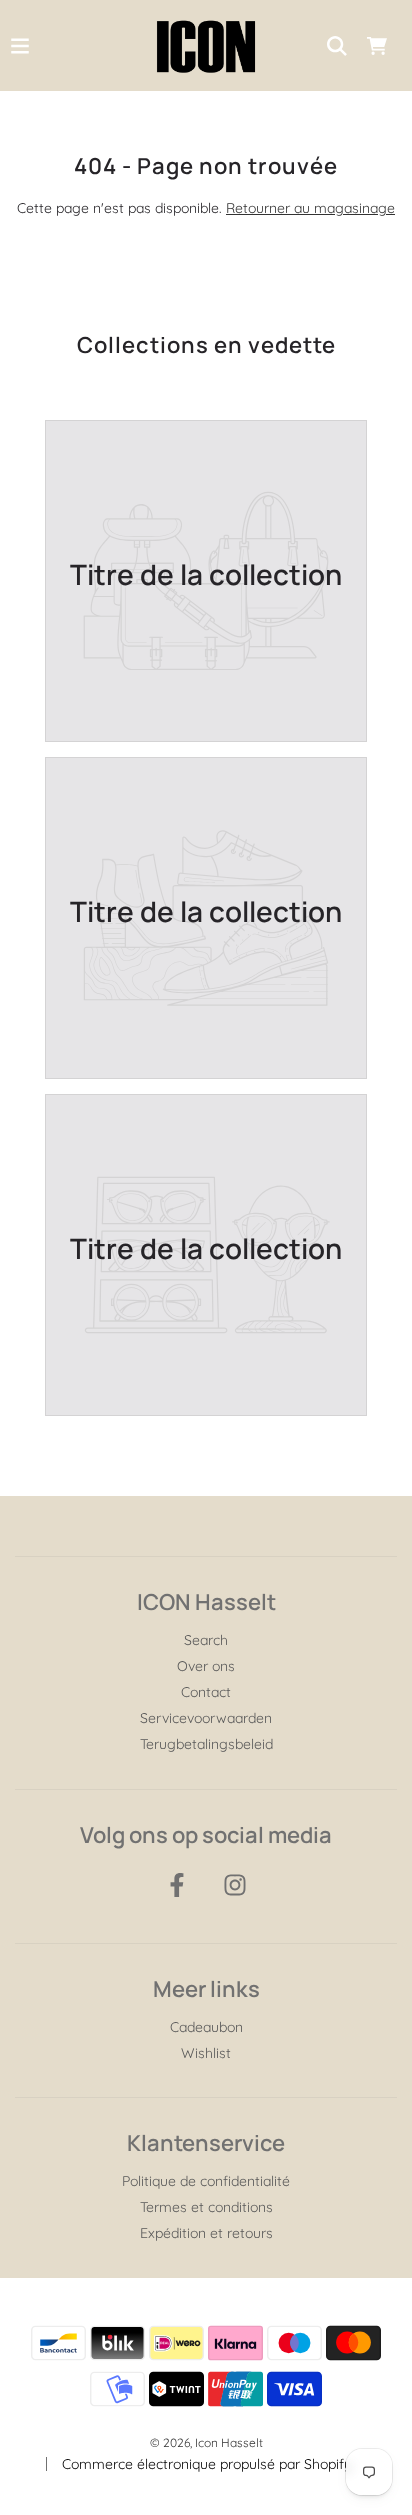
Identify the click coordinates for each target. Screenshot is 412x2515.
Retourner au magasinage (310, 208)
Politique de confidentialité (206, 2181)
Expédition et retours (206, 2233)
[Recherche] (337, 46)
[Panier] (377, 46)
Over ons (206, 1666)
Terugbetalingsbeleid (206, 1744)
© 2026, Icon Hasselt (206, 2442)
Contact (206, 1692)
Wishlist (206, 2053)
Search (206, 1640)
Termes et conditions (206, 2207)
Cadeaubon (206, 2027)
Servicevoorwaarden (206, 1718)
